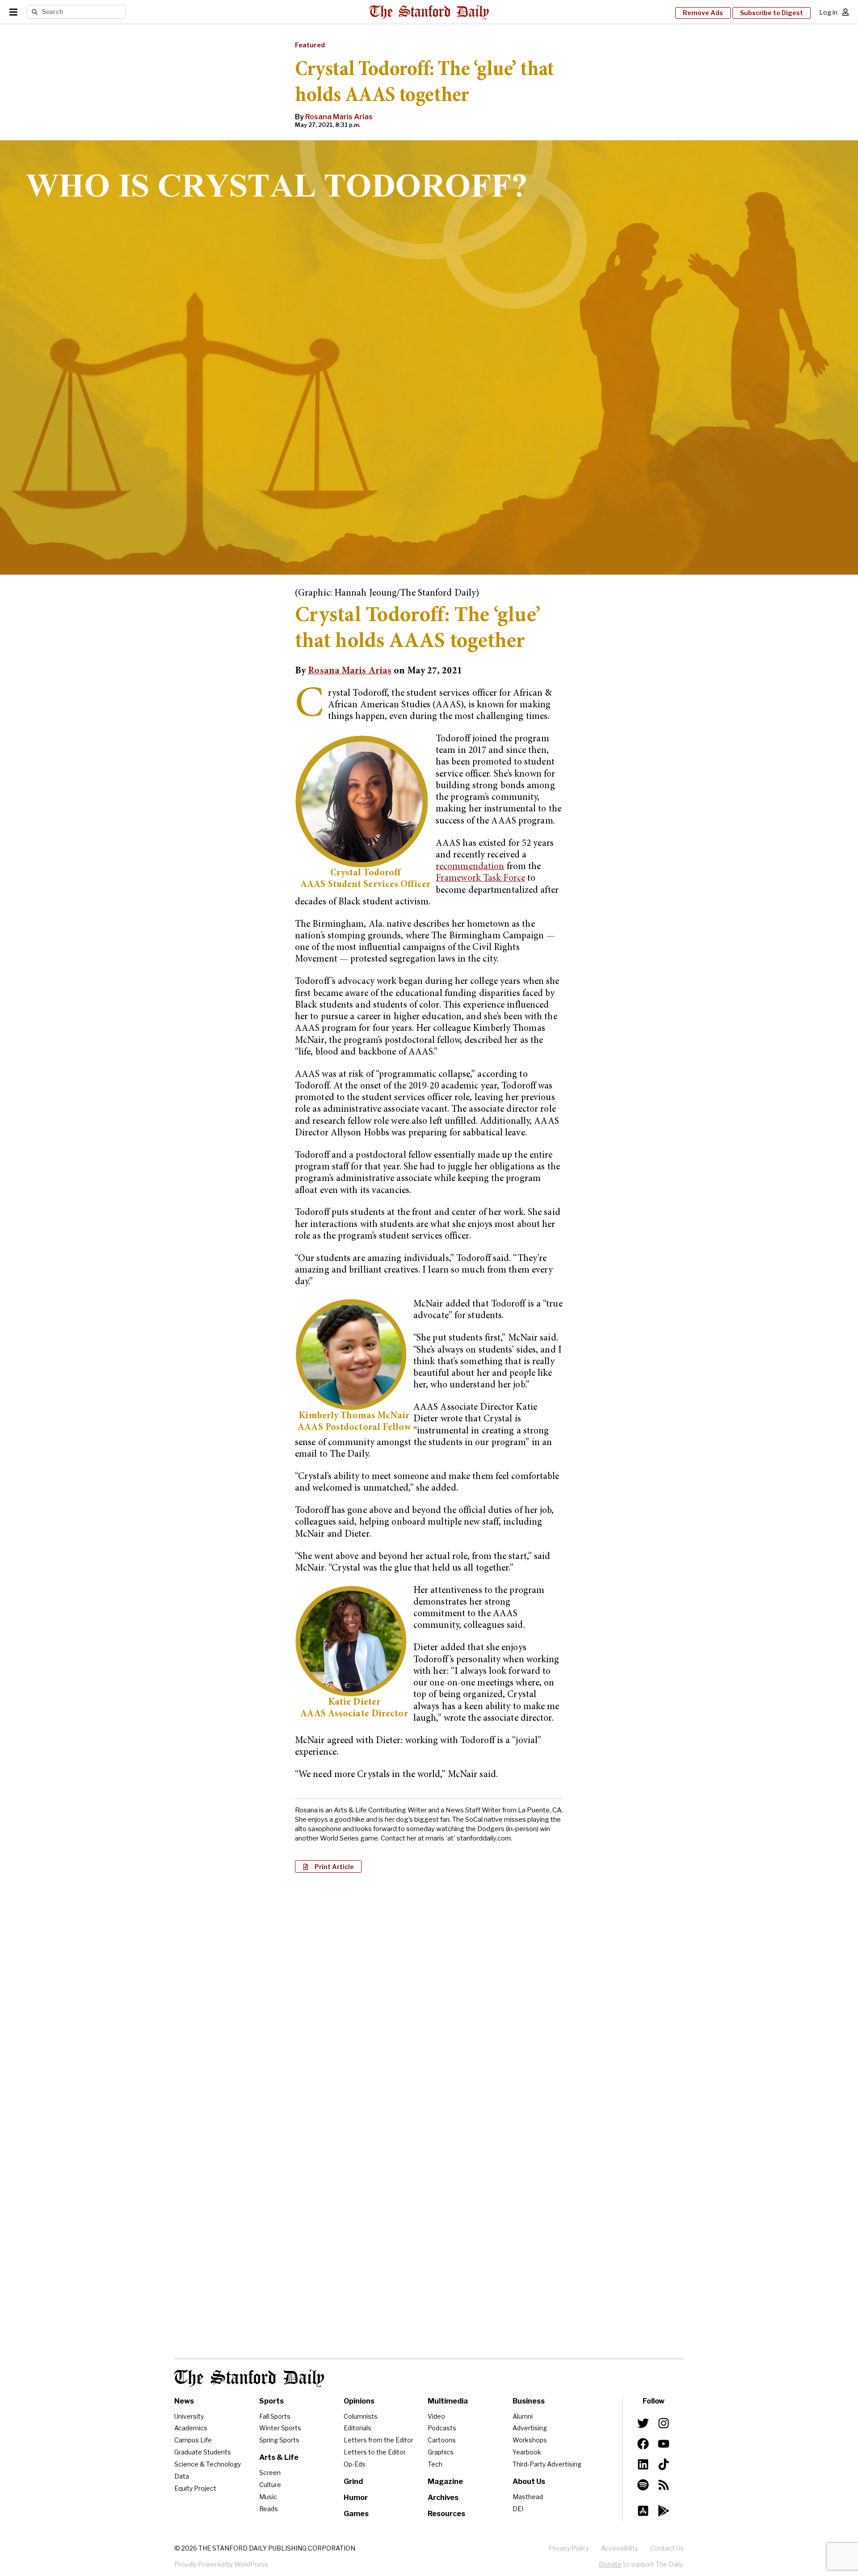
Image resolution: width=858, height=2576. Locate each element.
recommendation (470, 867)
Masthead (528, 2497)
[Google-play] (664, 2511)
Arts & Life (279, 2457)
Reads (269, 2509)
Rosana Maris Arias (339, 117)
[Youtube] (664, 2444)
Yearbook (527, 2452)
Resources (446, 2514)
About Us (529, 2481)
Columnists (361, 2416)
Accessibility (620, 2548)
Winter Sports (280, 2428)
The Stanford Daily (249, 2378)
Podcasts (442, 2428)
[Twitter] (643, 2423)
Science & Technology (208, 2464)
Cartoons (442, 2440)
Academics (191, 2428)
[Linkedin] (643, 2464)
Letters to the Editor (375, 2452)
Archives (443, 2498)
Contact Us (667, 2548)
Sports (271, 2401)
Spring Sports (279, 2440)
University (189, 2416)
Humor (356, 2498)
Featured (310, 45)
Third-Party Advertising (547, 2464)
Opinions (359, 2401)
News (184, 2401)
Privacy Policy (569, 2548)
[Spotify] (643, 2485)
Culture (270, 2485)
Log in (828, 12)
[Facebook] (643, 2444)
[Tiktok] (664, 2464)
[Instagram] (664, 2423)
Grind (353, 2481)
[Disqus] (429, 1995)
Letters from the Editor (379, 2440)
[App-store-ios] (643, 2511)
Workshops (530, 2440)
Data (182, 2476)
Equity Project (195, 2488)
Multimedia (448, 2401)
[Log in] (845, 12)
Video (436, 2416)
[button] (328, 1866)
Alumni (523, 2416)
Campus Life (193, 2440)
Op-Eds (355, 2464)
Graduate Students (203, 2452)
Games (356, 2514)
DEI (518, 2509)
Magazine (445, 2481)
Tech (435, 2464)
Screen (270, 2473)
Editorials (357, 2428)
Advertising (530, 2428)
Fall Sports (275, 2416)
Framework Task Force (480, 879)
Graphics (441, 2452)
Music (268, 2497)
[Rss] (664, 2485)
